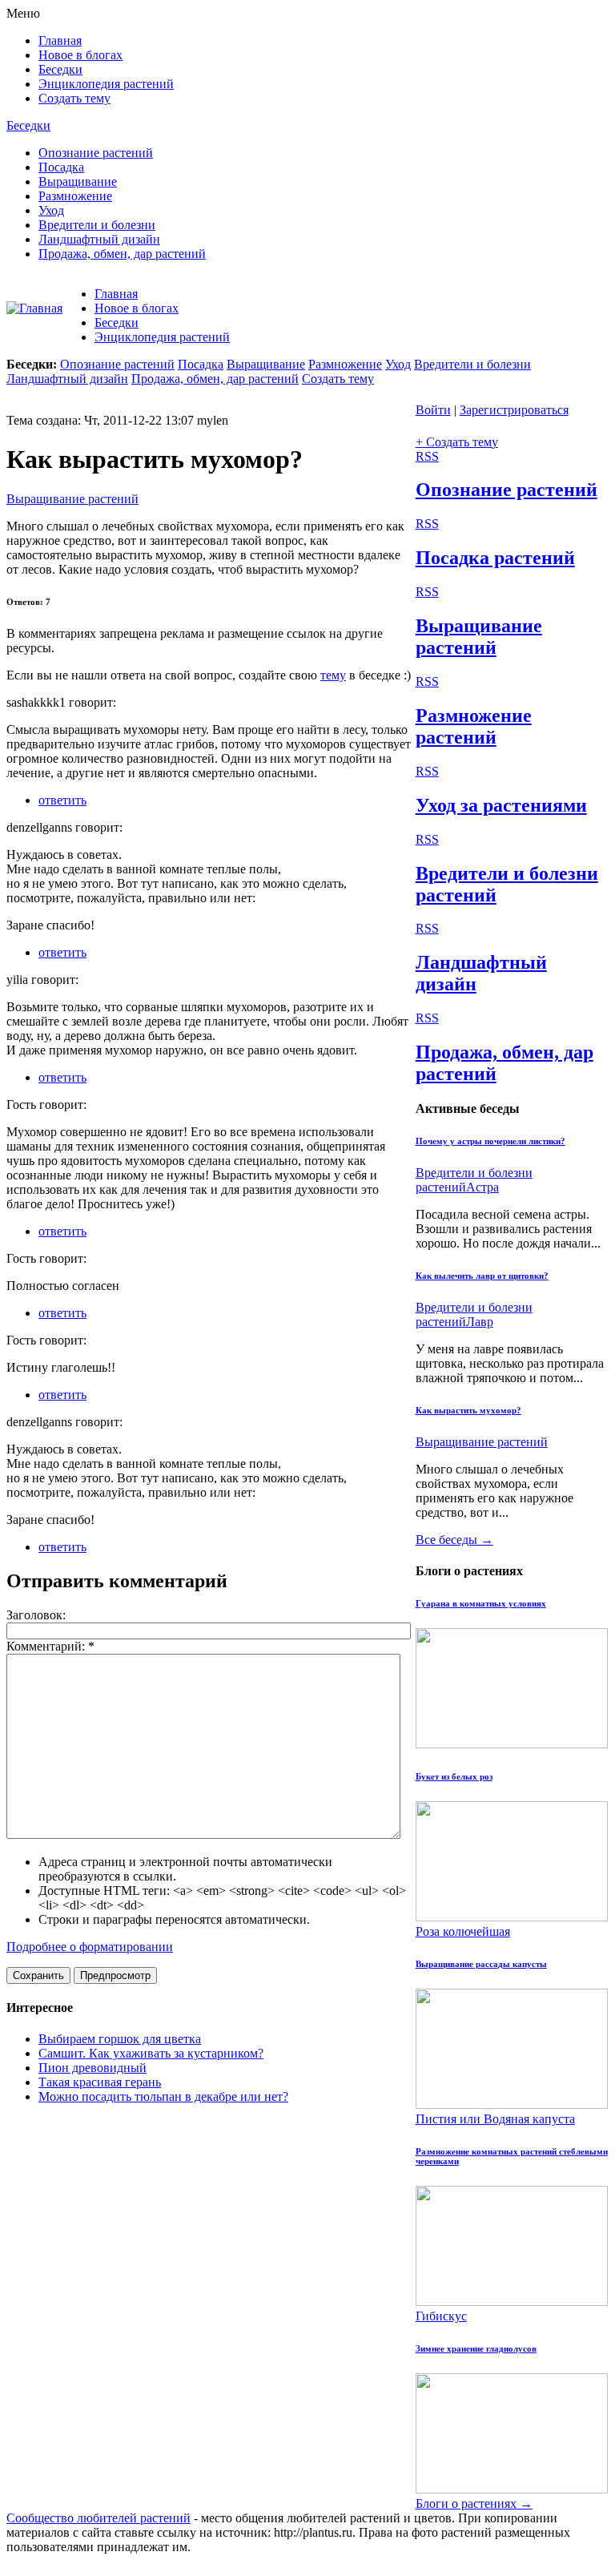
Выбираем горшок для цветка (120, 2039)
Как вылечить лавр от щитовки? (482, 1276)
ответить (62, 800)
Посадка (61, 167)
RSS (427, 456)
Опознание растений (96, 153)
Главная (60, 40)
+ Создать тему (457, 442)
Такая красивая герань (100, 2082)
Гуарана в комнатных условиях (481, 1603)
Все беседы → (454, 1540)
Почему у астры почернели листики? (490, 1141)
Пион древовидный (92, 2068)
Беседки (60, 69)
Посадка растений (495, 558)
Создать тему (74, 98)
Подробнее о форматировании (90, 1947)
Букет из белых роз (454, 1776)
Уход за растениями (501, 805)
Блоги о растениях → (474, 2503)
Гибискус (441, 2316)
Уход (51, 210)
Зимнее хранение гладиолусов (476, 2348)
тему (333, 675)
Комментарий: (50, 1646)
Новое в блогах (80, 55)
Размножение (75, 196)
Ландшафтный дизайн (99, 239)
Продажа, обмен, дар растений (122, 254)
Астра (482, 1187)
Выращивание (78, 181)
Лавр (480, 1322)
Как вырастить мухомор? (468, 1410)
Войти (433, 410)
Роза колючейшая (463, 1931)
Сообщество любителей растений (98, 2518)
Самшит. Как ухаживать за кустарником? (151, 2053)
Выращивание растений (72, 499)
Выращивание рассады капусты (481, 1964)
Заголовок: (36, 1615)
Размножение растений (474, 726)
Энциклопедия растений (106, 84)
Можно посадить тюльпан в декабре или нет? (163, 2096)
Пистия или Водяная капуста (495, 2119)
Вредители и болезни (97, 225)
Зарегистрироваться (514, 410)
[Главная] (34, 308)
